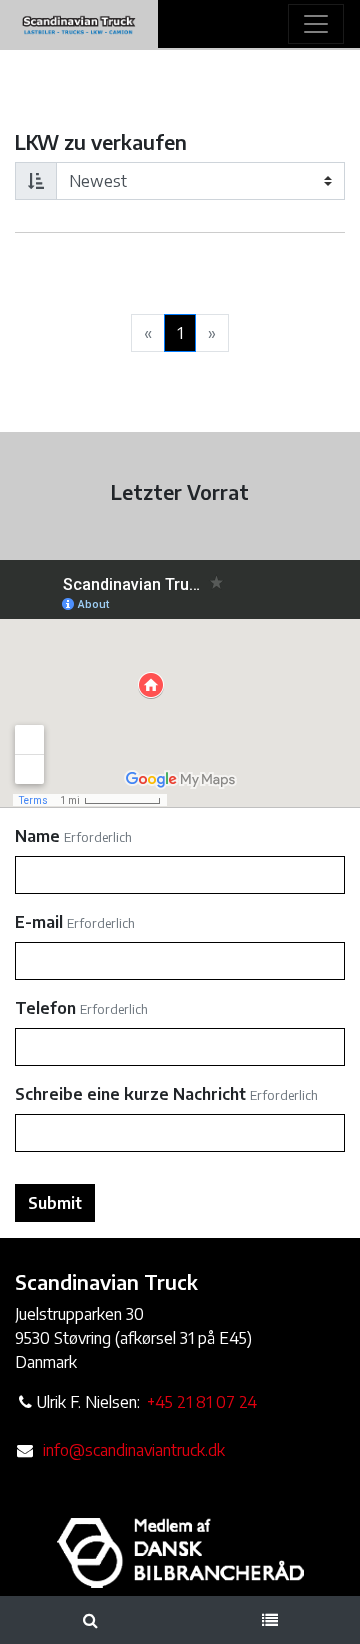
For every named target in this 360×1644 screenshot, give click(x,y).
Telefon (45, 1008)
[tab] (90, 1620)
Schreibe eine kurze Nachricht (130, 1094)
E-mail (39, 922)
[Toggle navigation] (316, 24)
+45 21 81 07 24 (202, 1402)
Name (37, 836)
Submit (55, 1203)
